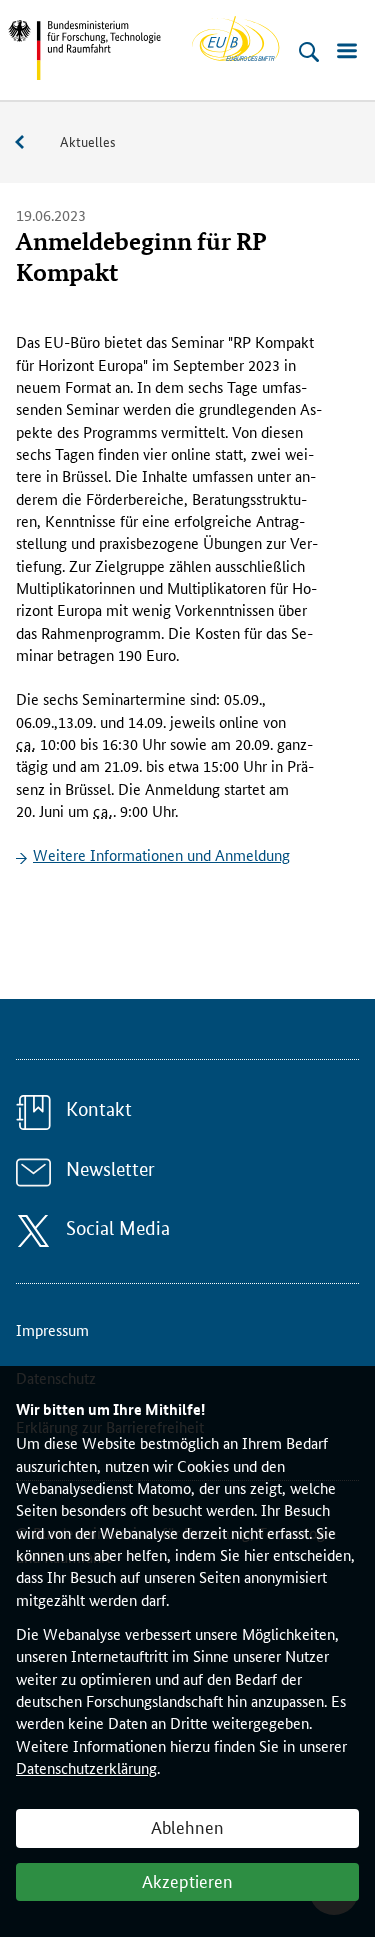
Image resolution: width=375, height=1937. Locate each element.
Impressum (52, 1329)
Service (30, 142)
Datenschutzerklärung (86, 1767)
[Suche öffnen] (309, 52)
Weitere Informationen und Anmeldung (161, 854)
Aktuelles (88, 141)
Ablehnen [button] (187, 1826)
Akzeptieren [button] (187, 1880)
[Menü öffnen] (347, 52)
